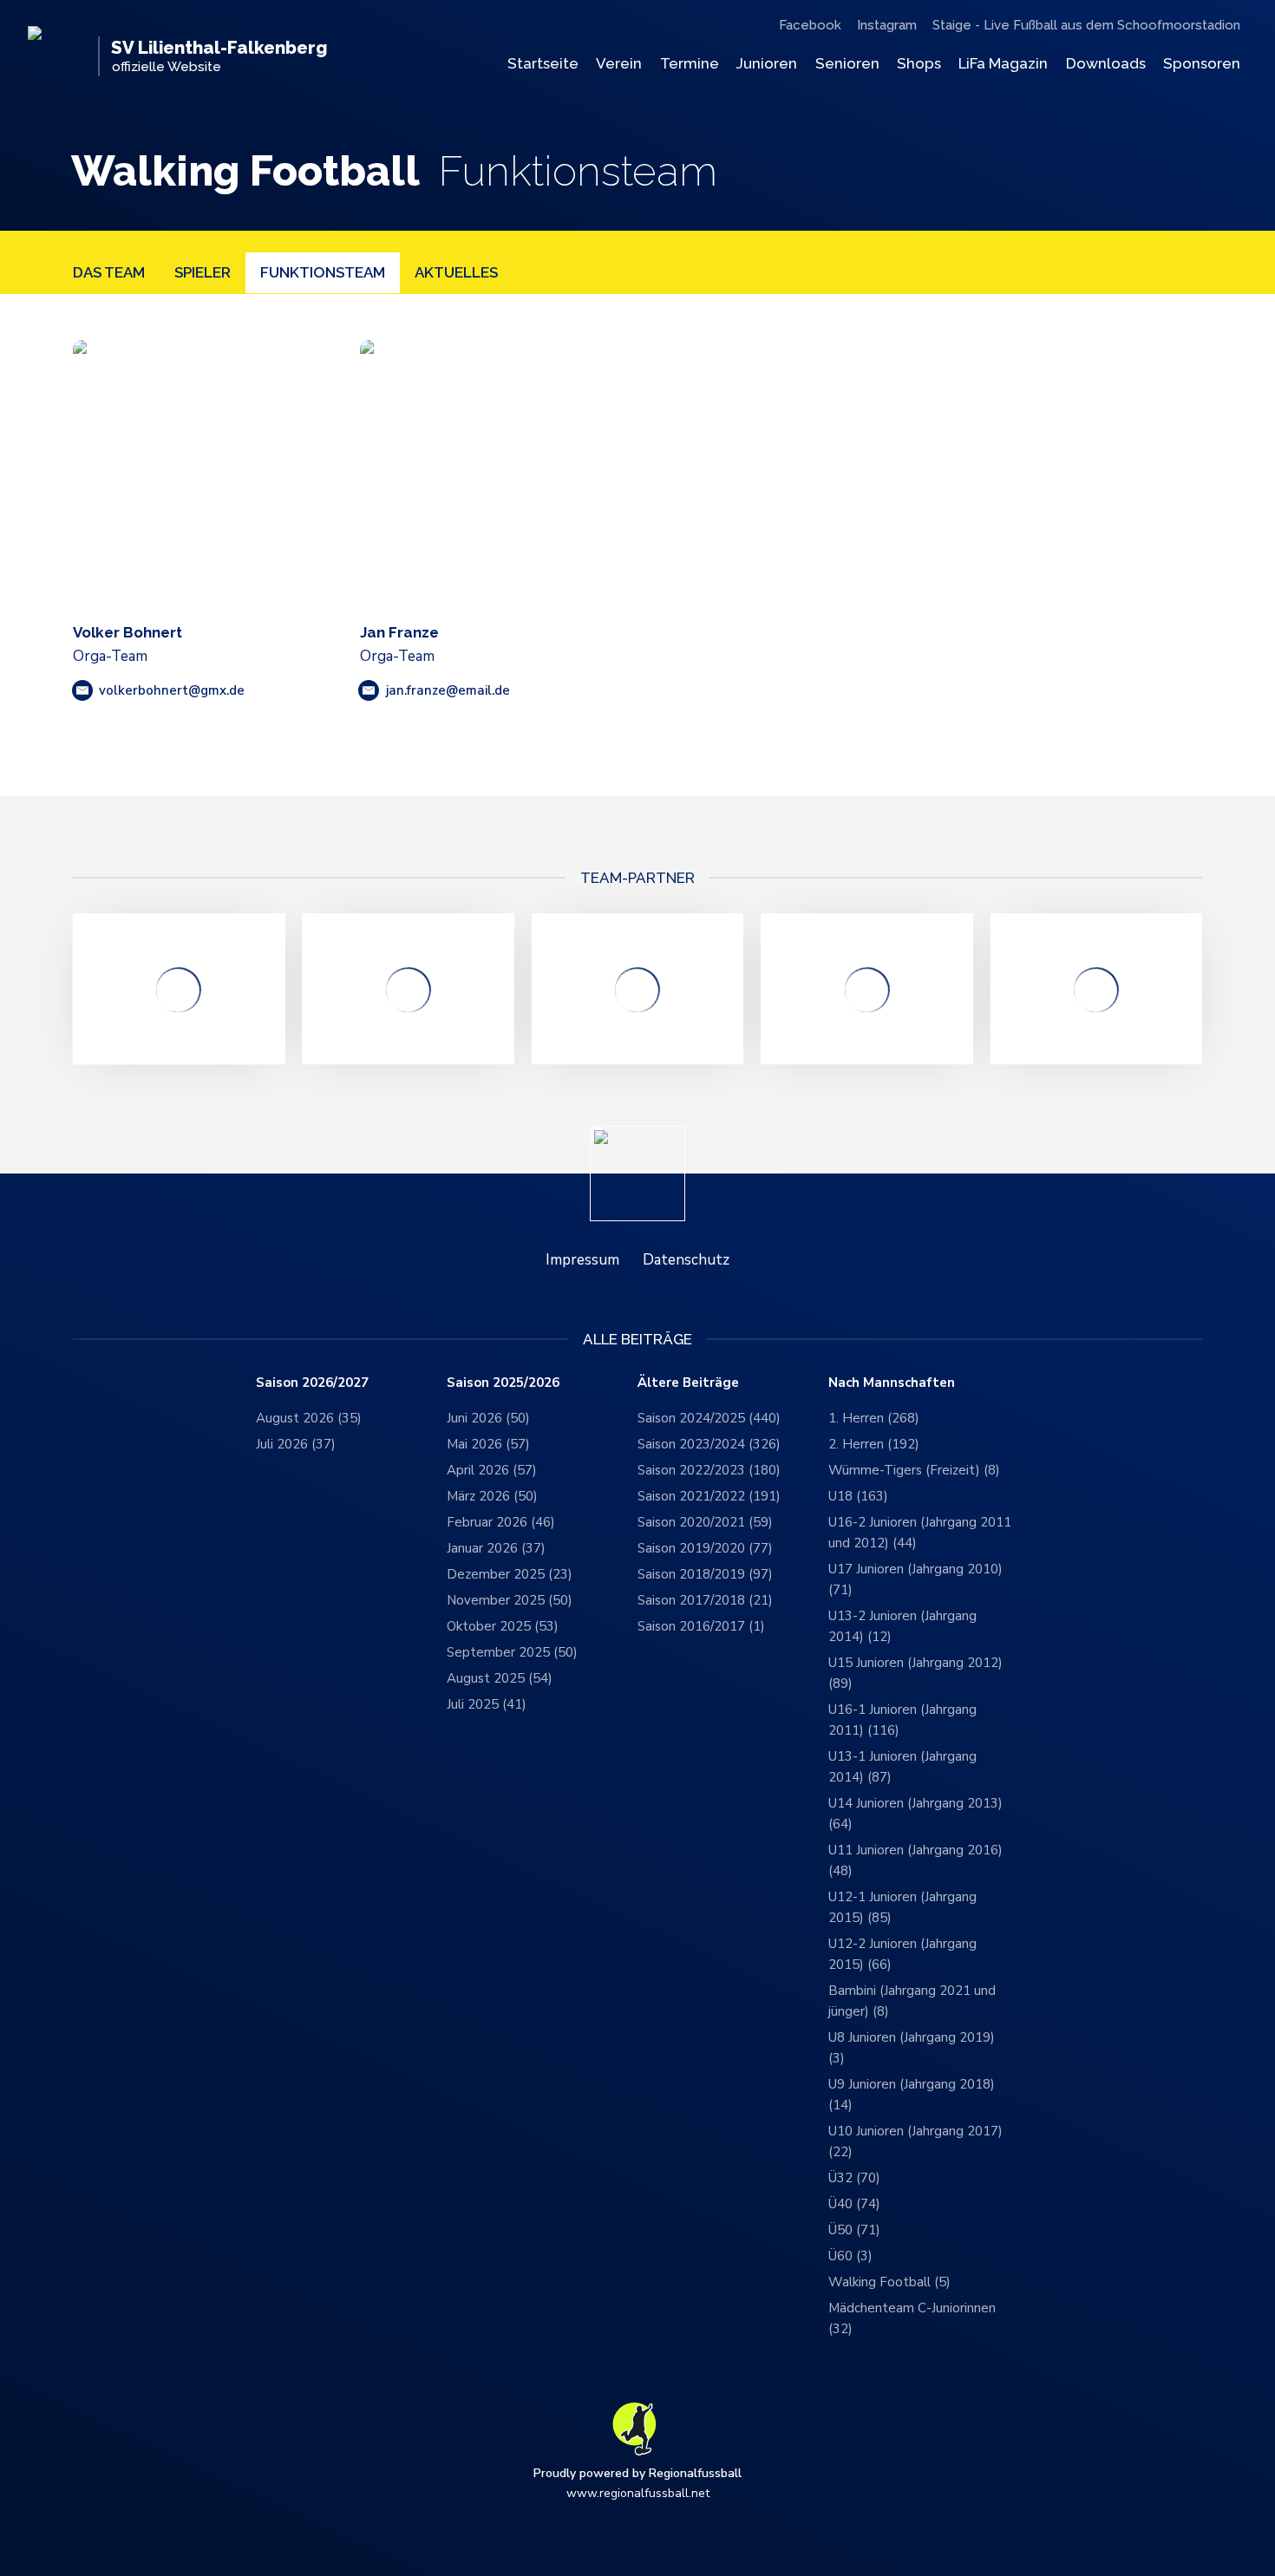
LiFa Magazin (1003, 63)
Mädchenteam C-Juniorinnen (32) (912, 2318)
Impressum (582, 1260)
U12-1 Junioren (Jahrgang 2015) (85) (902, 1907)
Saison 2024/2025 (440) (709, 1418)
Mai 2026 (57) (488, 1444)
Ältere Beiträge (688, 1383)
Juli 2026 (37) (296, 1444)
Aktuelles (456, 272)
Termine (690, 63)
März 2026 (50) (492, 1496)
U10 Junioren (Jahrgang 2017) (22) (915, 2141)
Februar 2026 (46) (501, 1522)
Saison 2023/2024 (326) (709, 1444)
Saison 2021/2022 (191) (709, 1496)
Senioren (847, 63)
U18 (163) (858, 1496)
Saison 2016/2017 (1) (701, 1626)
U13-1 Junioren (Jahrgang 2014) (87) (902, 1767)
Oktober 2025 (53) (503, 1626)
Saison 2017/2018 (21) (705, 1600)
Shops (919, 63)
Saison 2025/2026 (503, 1383)
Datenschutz (686, 1260)
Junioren (767, 63)
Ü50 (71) (854, 2230)
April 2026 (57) (492, 1470)
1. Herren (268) (874, 1418)
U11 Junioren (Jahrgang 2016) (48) (915, 1860)
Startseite (543, 63)
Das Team (109, 272)
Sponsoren (1202, 63)
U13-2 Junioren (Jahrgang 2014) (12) (902, 1626)
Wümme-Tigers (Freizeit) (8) (914, 1470)
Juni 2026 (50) (488, 1418)
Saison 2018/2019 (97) (705, 1574)
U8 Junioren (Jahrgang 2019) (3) (912, 2048)
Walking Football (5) (889, 2282)
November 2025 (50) (510, 1600)
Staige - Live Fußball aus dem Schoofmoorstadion (1086, 25)
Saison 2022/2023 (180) (709, 1470)
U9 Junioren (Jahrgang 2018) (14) (912, 2095)
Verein (619, 63)
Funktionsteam (323, 272)
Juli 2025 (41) (487, 1704)
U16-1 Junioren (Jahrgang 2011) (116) (902, 1720)
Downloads (1106, 63)
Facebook (810, 25)
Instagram (887, 25)
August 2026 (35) (309, 1418)
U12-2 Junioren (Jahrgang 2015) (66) (902, 1954)
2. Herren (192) (874, 1444)
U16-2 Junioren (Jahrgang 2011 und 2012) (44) (920, 1533)
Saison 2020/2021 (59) (705, 1522)
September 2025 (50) (512, 1652)
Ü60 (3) (850, 2256)
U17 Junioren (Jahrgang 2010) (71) (915, 1579)
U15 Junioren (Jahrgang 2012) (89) (915, 1673)
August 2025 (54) (500, 1678)
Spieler (203, 272)
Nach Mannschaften (892, 1383)
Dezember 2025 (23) (510, 1574)
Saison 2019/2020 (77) (705, 1548)
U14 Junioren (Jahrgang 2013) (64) (915, 1814)
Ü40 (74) (854, 2204)
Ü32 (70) (854, 2178)
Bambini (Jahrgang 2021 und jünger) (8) (912, 2001)
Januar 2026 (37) (496, 1548)
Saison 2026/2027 (312, 1383)
